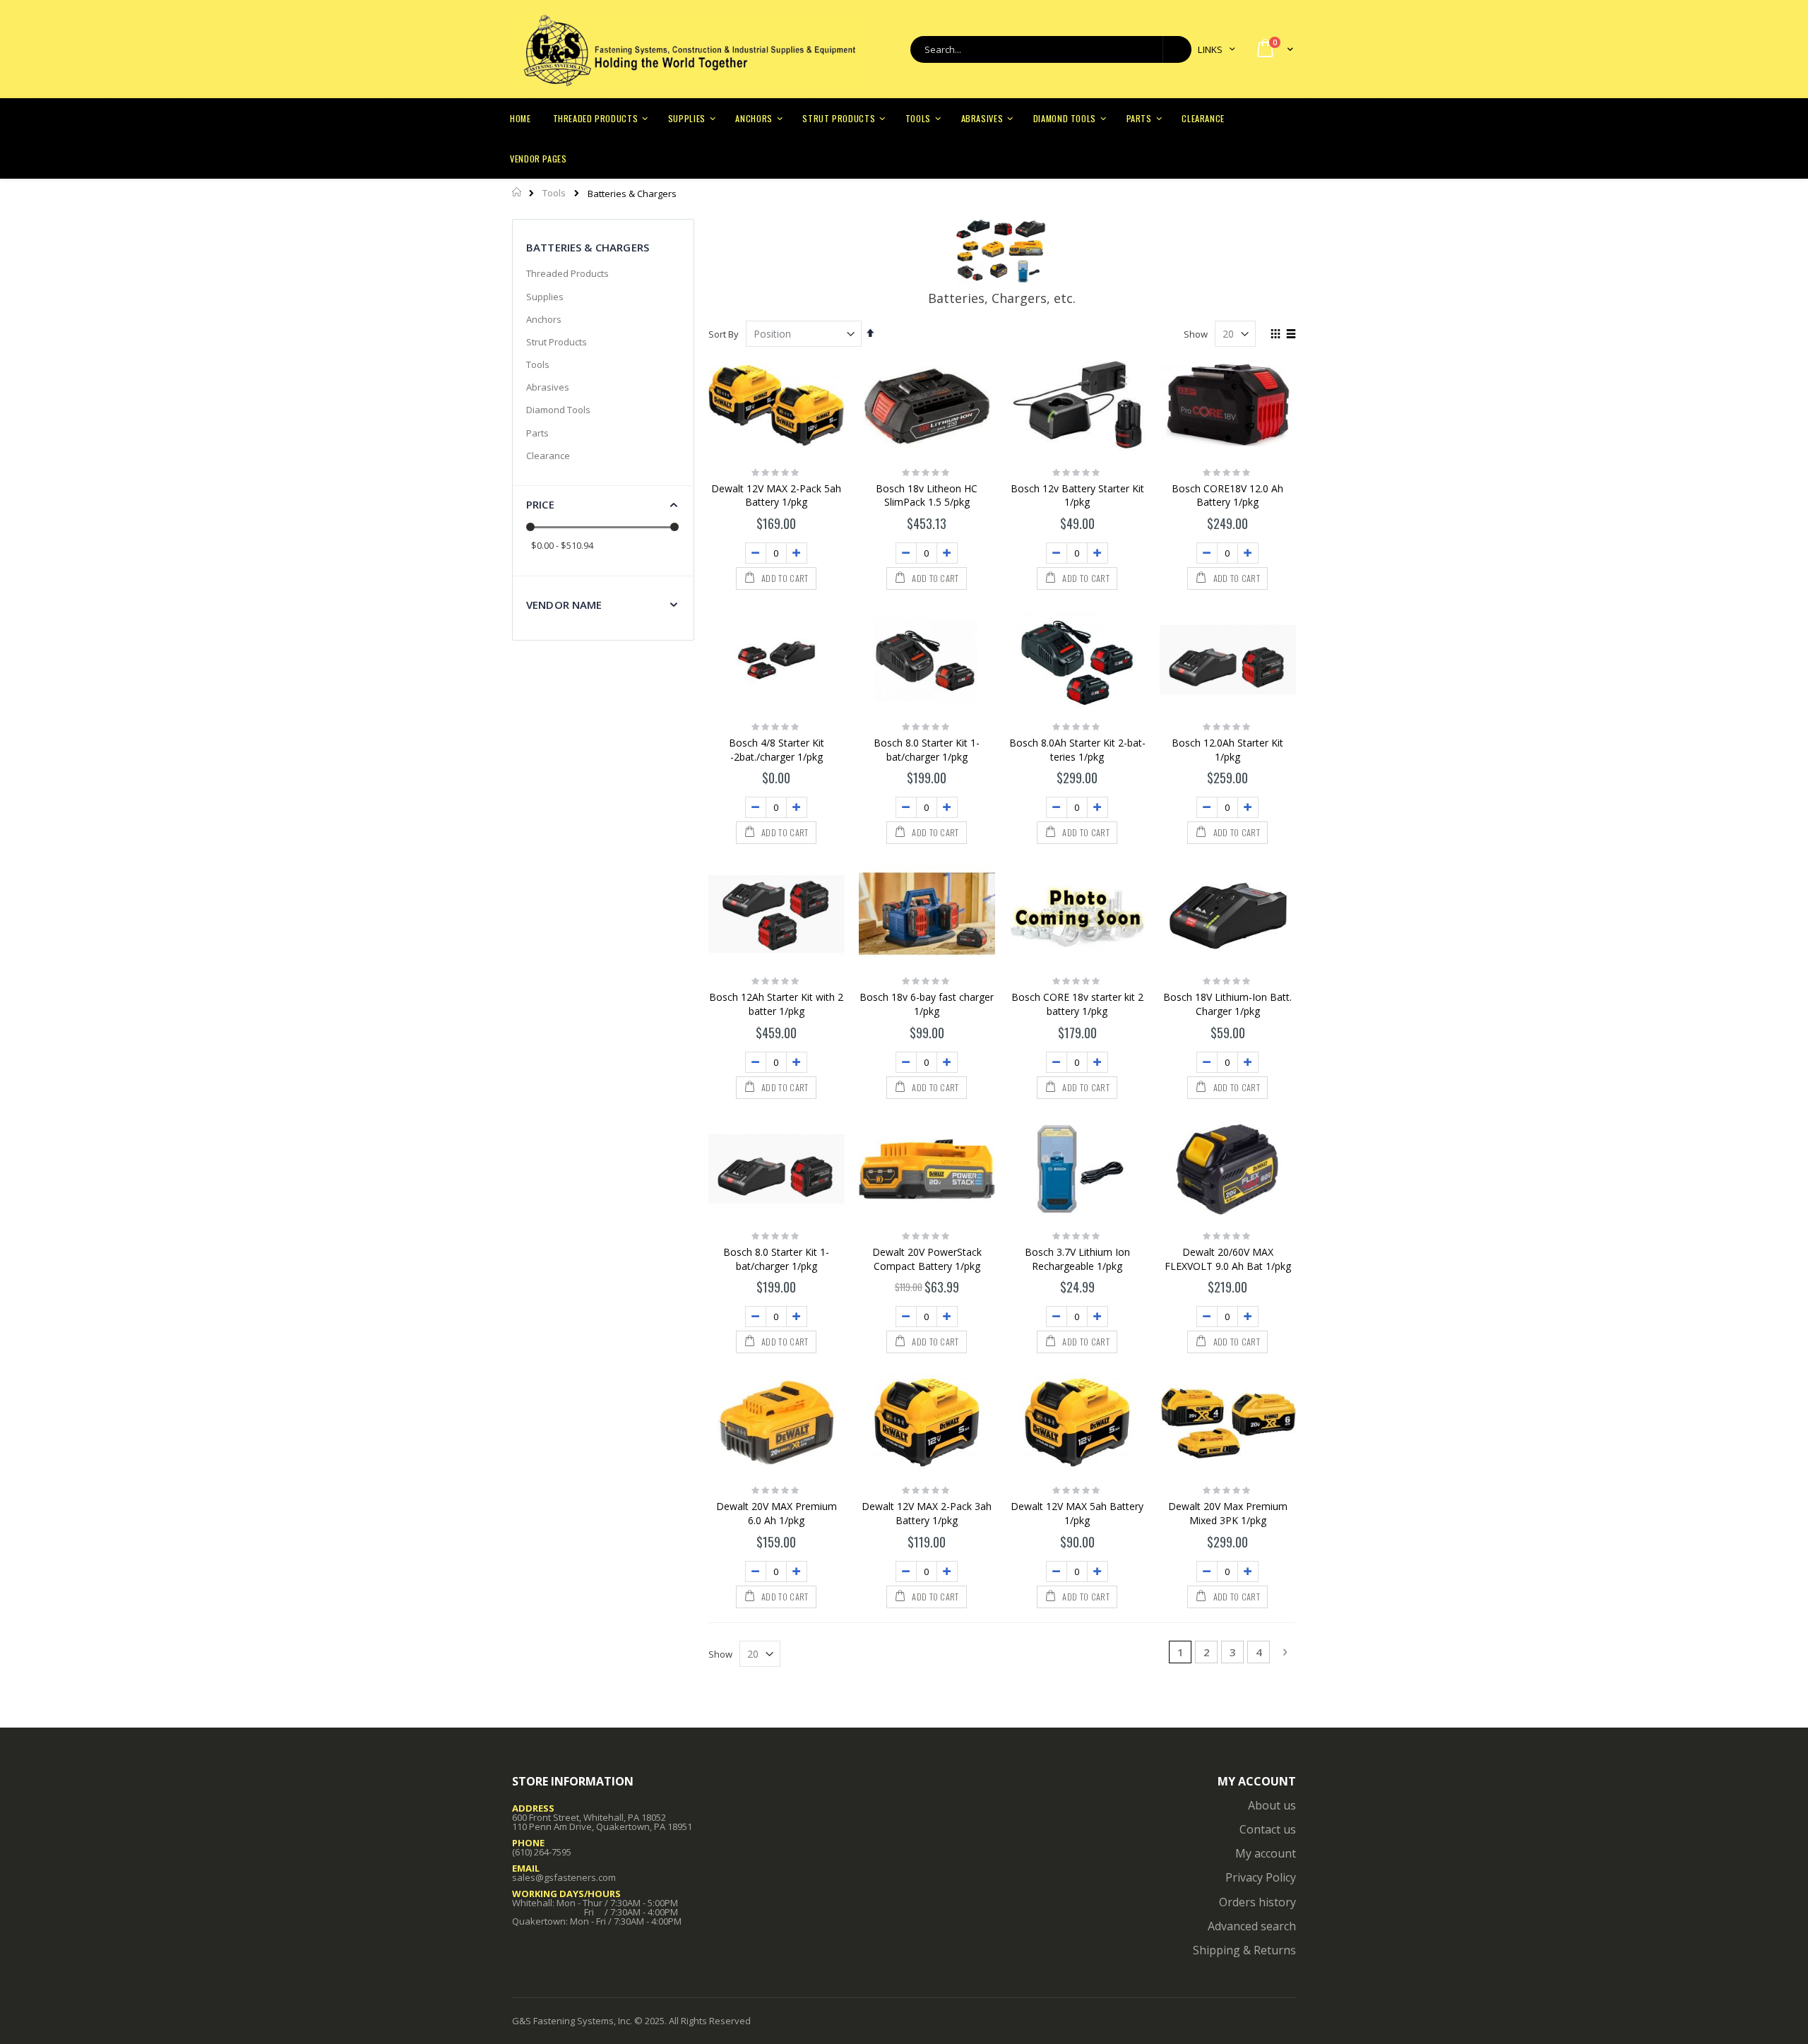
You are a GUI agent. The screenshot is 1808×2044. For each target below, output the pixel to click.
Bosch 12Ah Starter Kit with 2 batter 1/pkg (776, 1004)
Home (517, 192)
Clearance (548, 456)
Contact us (1268, 1829)
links (1210, 49)
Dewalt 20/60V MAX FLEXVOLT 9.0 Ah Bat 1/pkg (1228, 1259)
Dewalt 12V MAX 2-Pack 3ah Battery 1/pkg (927, 1513)
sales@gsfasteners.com (564, 1877)
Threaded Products (567, 273)
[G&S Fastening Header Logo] (689, 49)
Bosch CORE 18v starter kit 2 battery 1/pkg (1077, 1004)
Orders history (1257, 1902)
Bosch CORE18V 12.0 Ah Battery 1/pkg (1227, 495)
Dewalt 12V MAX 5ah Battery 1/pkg (1077, 1513)
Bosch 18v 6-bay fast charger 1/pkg (927, 1004)
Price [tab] (540, 504)
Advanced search (1252, 1926)
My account (1266, 1853)
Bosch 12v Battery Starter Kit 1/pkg (1077, 495)
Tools (554, 193)
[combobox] (1051, 49)
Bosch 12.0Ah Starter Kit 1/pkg (1227, 750)
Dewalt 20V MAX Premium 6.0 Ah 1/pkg (777, 1513)
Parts (537, 433)
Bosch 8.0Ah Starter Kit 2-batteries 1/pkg (1077, 750)
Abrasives (548, 387)
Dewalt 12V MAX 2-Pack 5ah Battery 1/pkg (776, 495)
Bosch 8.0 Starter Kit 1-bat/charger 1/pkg (927, 750)
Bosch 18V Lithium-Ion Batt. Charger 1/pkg (1227, 1004)
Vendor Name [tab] (564, 605)
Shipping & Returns (1244, 1950)
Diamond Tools (558, 410)
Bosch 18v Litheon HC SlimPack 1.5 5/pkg (927, 495)
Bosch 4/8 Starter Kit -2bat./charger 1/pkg (777, 750)
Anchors (544, 319)
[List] (1291, 335)
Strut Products (557, 342)
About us (1272, 1805)
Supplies (545, 297)
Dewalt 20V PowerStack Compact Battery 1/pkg (927, 1259)
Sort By (724, 334)
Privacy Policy (1261, 1877)
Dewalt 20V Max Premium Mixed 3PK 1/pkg (1228, 1513)
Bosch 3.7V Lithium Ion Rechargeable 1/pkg (1077, 1259)
